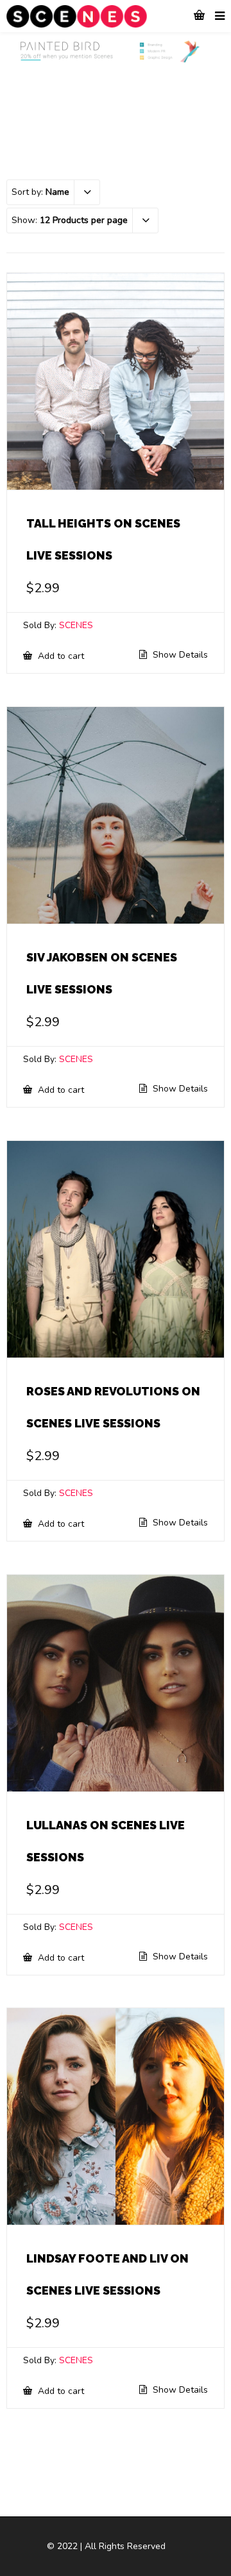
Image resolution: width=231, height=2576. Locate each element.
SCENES (76, 625)
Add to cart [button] (60, 656)
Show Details (179, 655)
